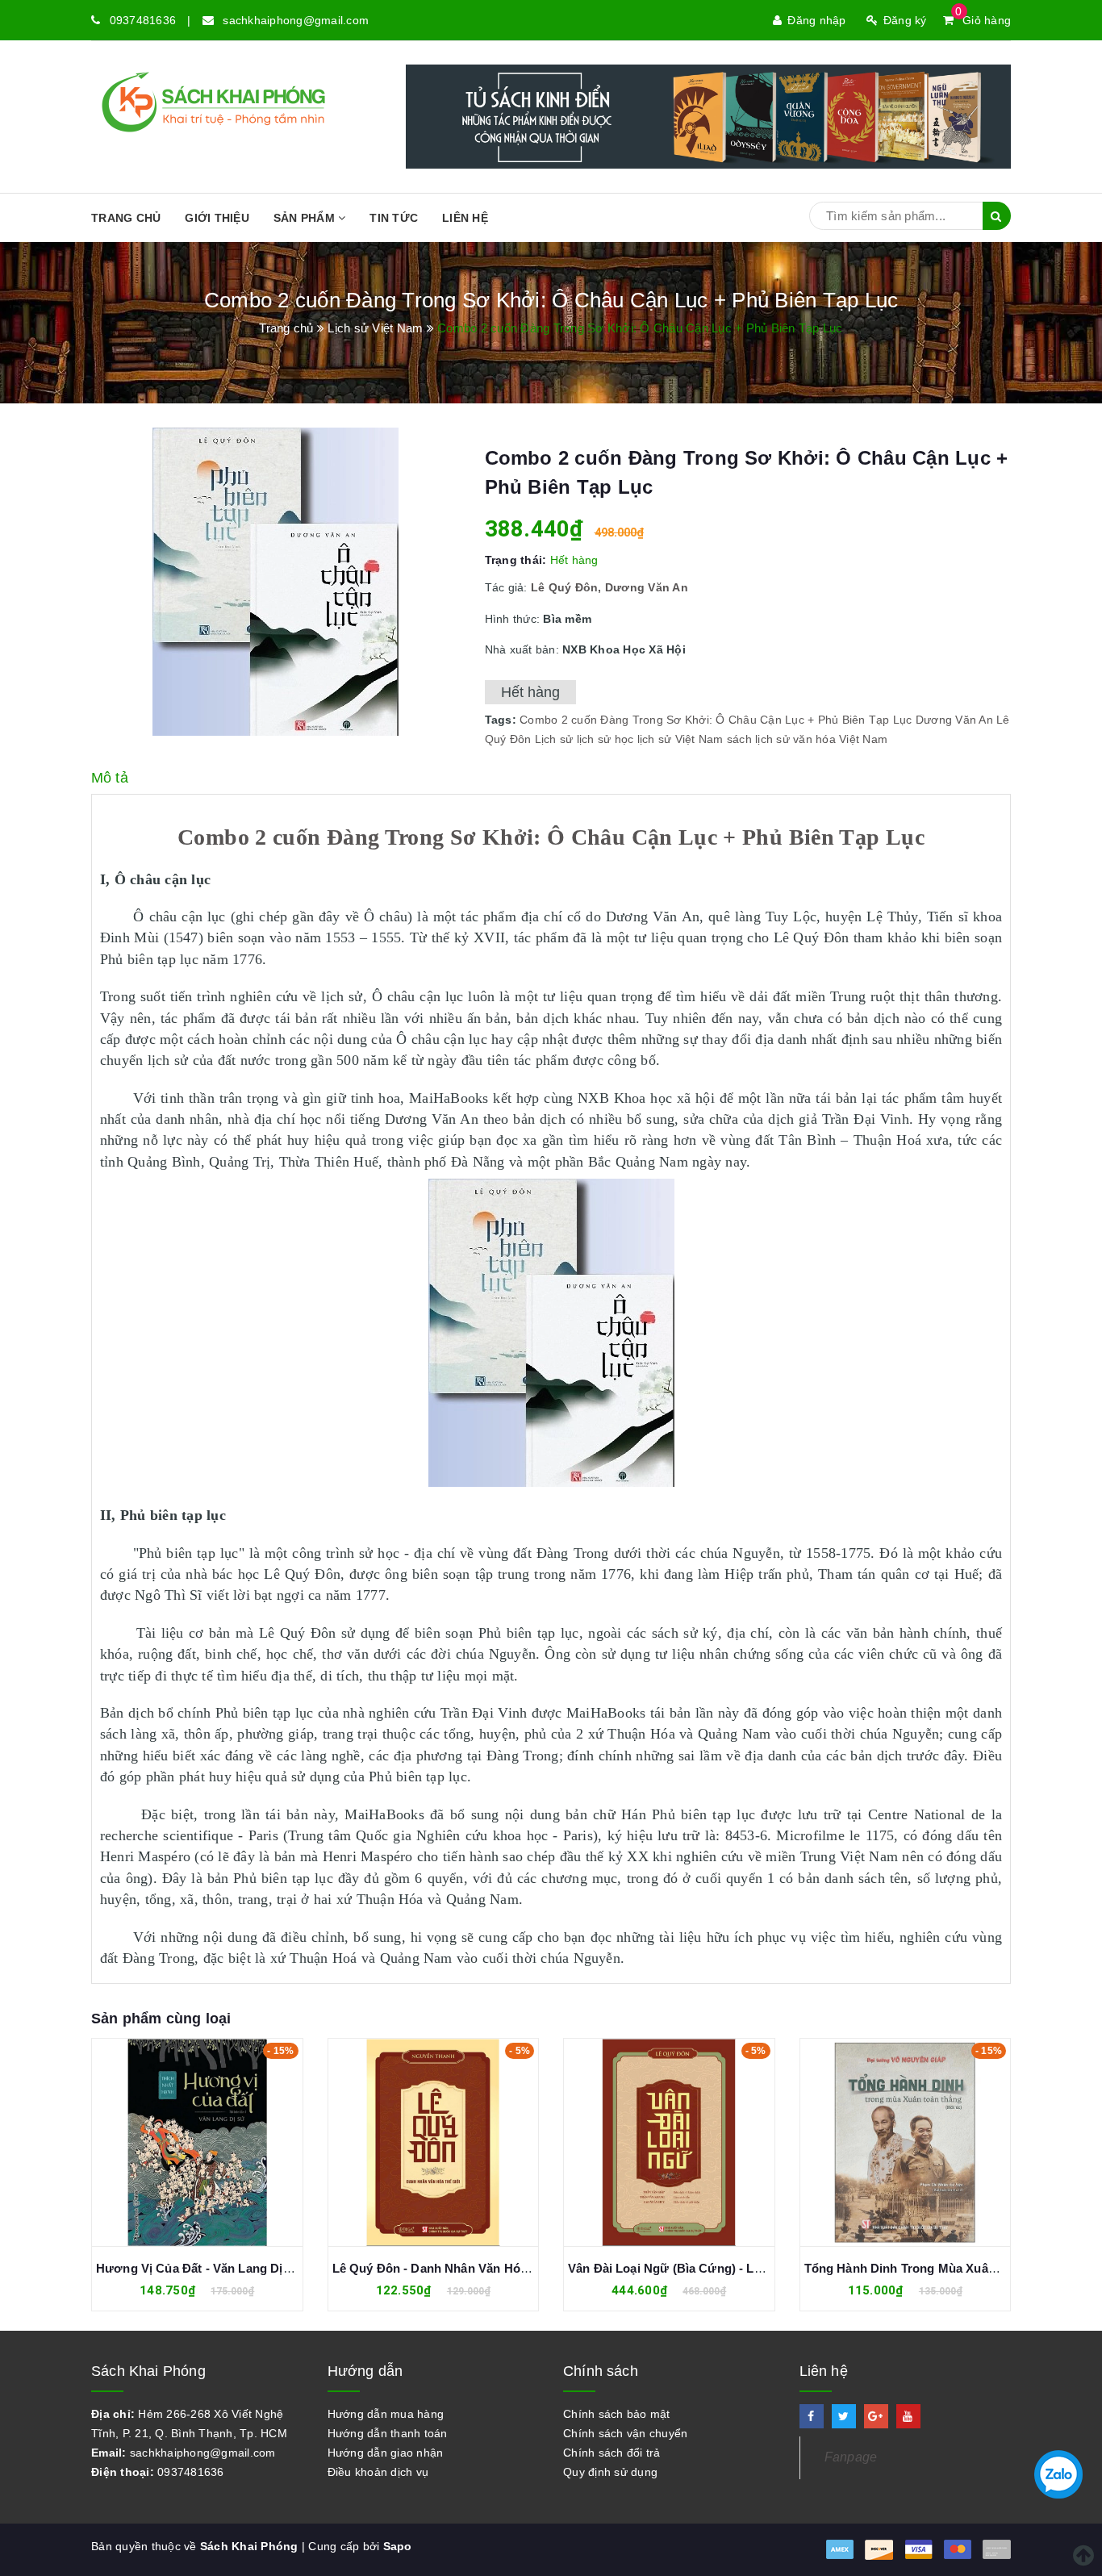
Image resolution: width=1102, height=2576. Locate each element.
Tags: (503, 720)
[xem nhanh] (215, 2142)
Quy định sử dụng (610, 2472)
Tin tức (394, 218)
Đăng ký (905, 20)
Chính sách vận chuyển (625, 2433)
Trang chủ (126, 218)
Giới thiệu (217, 218)
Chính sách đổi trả (612, 2453)
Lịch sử (554, 739)
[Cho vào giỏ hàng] (180, 2142)
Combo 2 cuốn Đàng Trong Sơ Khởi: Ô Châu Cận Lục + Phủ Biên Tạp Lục (716, 720)
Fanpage (851, 2457)
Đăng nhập (816, 20)
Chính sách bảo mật (617, 2414)
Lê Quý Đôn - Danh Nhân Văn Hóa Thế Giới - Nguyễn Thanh (268, 2268)
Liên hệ (465, 218)
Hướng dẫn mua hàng (386, 2414)
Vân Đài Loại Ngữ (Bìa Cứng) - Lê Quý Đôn (456, 2268)
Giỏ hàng (983, 20)
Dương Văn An (954, 720)
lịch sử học (605, 739)
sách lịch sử (758, 739)
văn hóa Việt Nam (840, 739)
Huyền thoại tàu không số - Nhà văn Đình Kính (937, 2268)
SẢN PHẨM (306, 218)
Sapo (398, 2546)
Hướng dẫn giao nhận (386, 2453)
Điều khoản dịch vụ (378, 2472)
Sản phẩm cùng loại (161, 2019)
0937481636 (143, 20)
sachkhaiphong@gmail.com (296, 20)
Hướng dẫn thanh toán (388, 2433)
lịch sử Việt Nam (680, 739)
